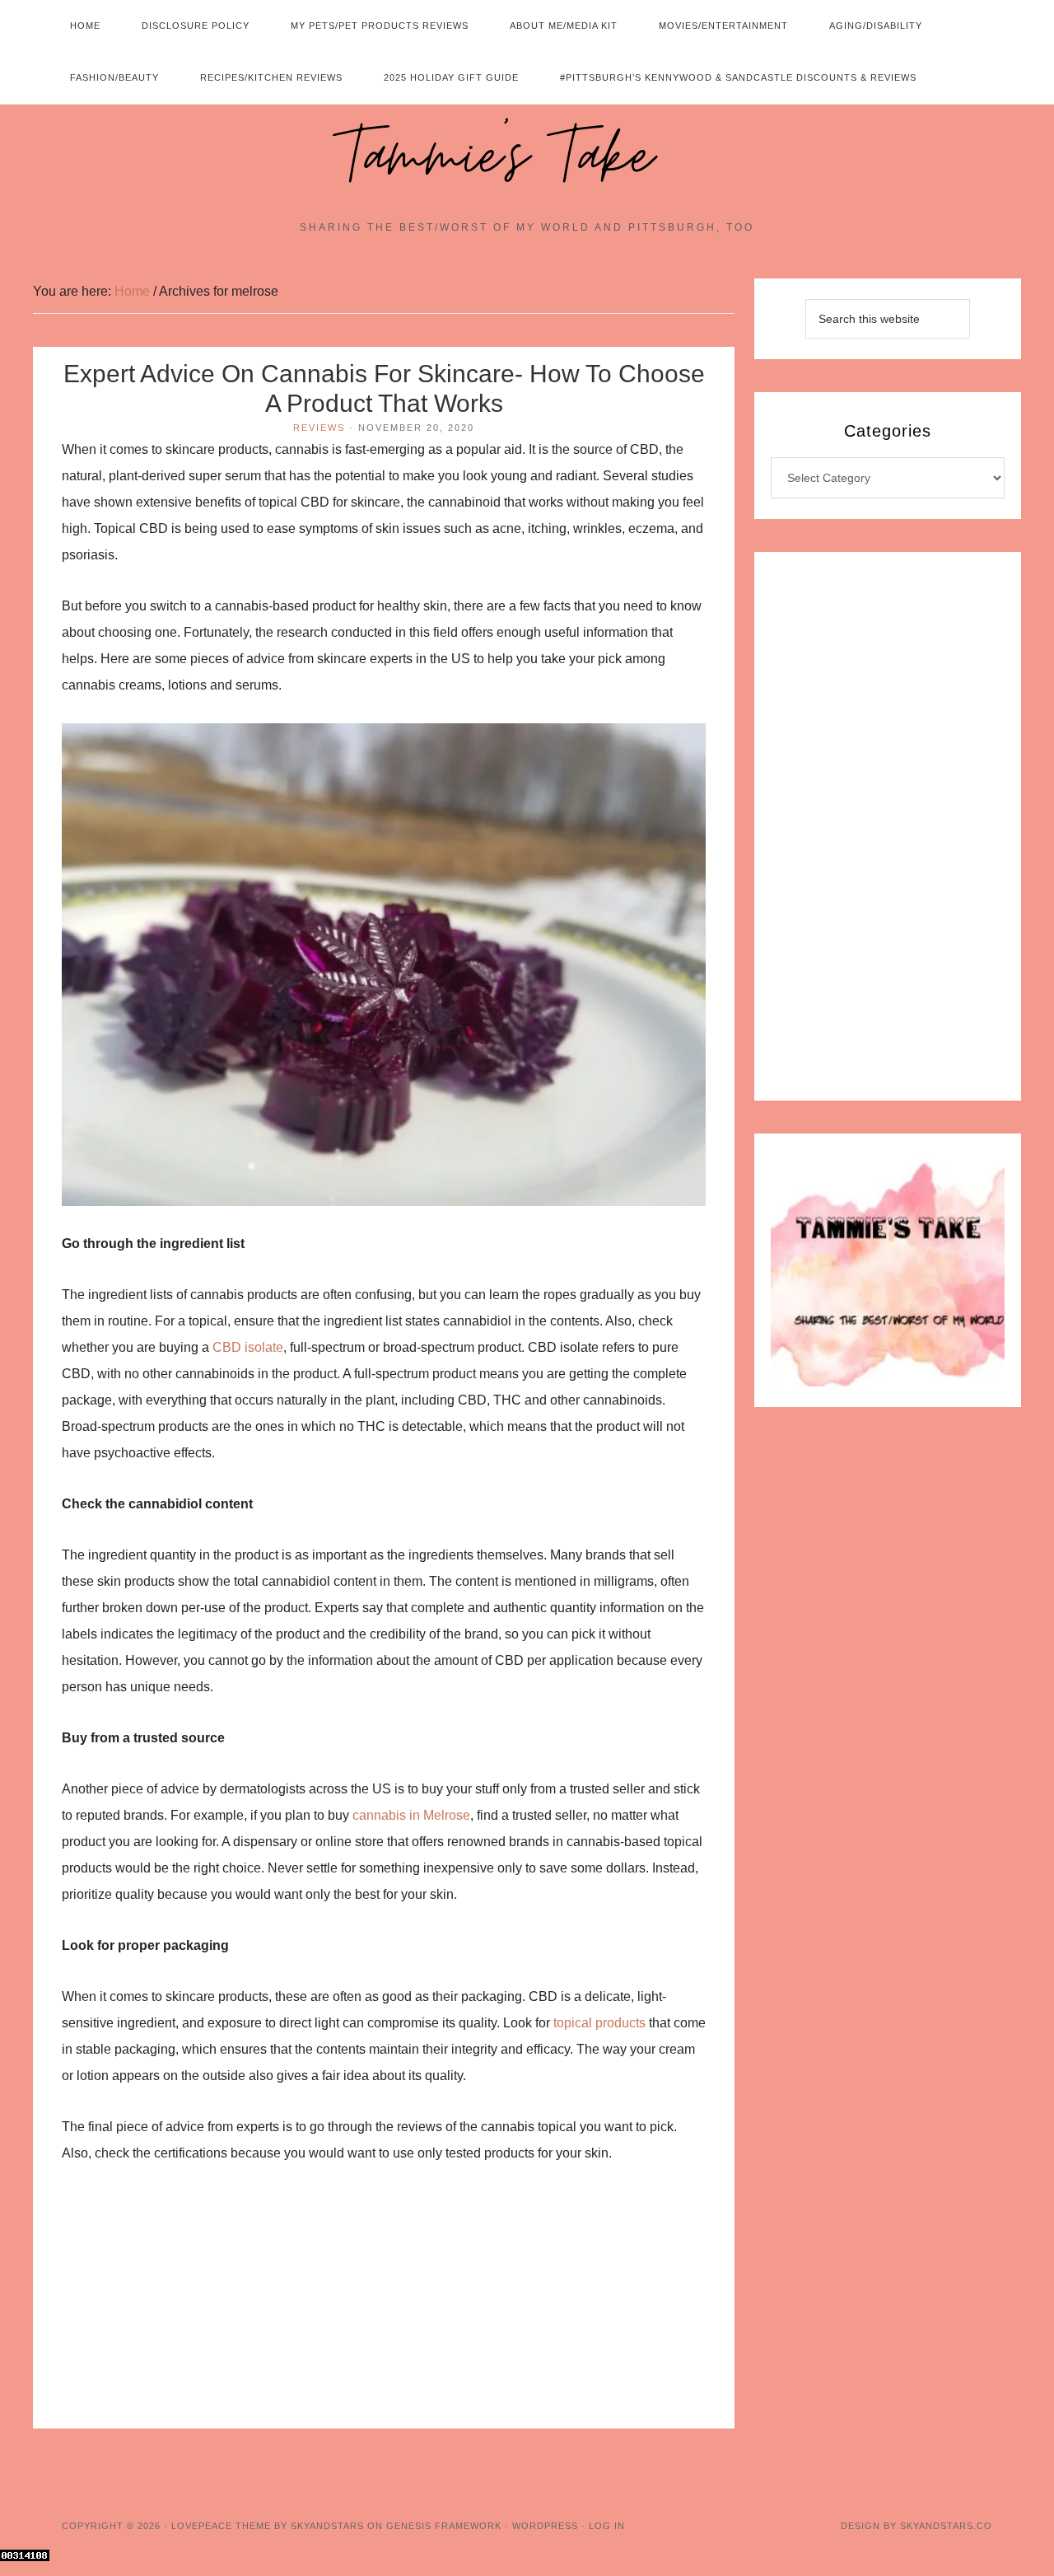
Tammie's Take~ (527, 157)
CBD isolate (248, 1347)
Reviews (319, 428)
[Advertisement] (384, 2307)
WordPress (545, 2526)
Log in (607, 2526)
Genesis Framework (444, 2526)
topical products (599, 2023)
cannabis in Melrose (411, 1815)
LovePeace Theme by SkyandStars (268, 2526)
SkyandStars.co (946, 2526)
